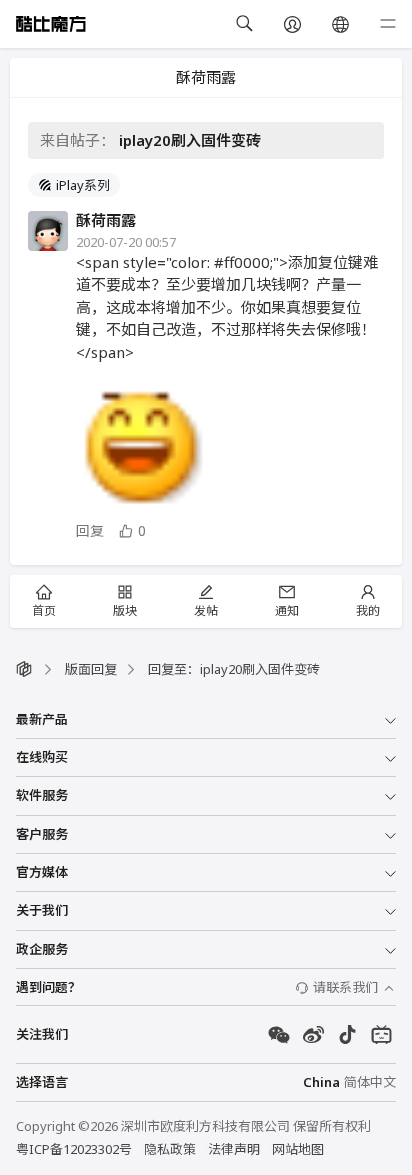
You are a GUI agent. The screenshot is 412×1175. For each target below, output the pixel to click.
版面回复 (91, 669)
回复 (90, 530)
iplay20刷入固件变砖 (190, 140)
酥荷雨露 (106, 220)
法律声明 (234, 1149)
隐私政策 (170, 1149)
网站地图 (298, 1149)
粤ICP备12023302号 (74, 1149)
